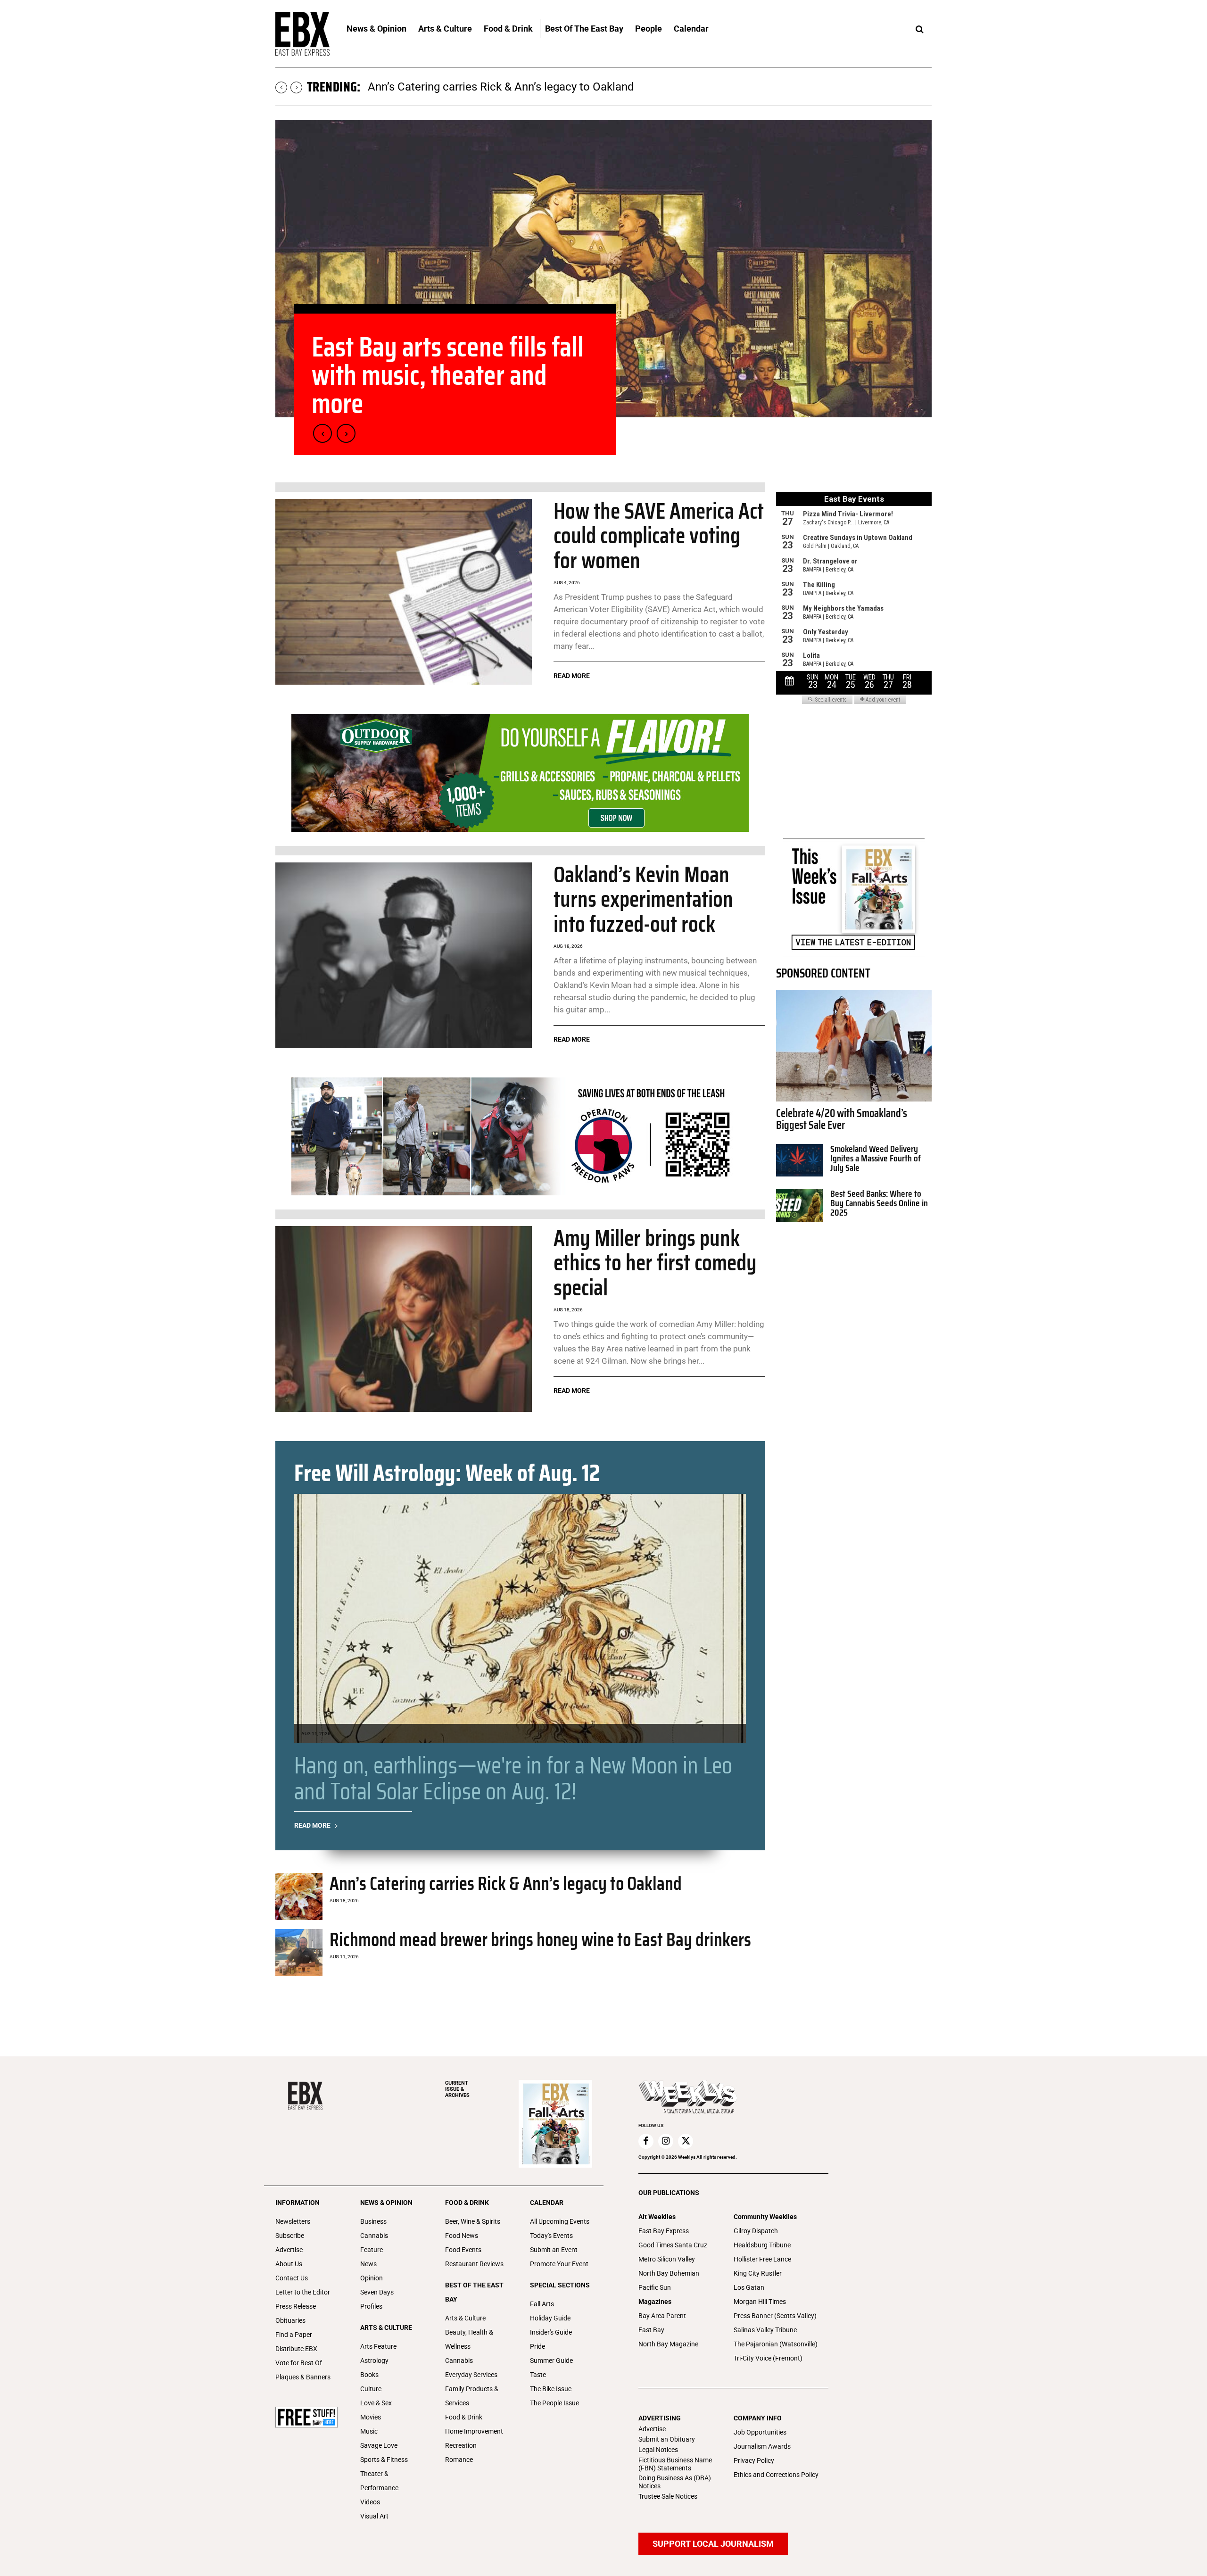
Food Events (463, 2250)
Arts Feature (378, 2346)
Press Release (296, 2306)
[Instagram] (666, 2141)
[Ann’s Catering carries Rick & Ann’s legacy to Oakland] (299, 1897)
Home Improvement (474, 2431)
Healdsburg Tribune (762, 2245)
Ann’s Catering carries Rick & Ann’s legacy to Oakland (506, 1884)
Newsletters (293, 2221)
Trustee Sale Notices (668, 2496)
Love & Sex (376, 2403)
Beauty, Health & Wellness (469, 2339)
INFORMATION (298, 2203)
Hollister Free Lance (762, 2259)
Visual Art (374, 2516)
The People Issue (554, 2403)
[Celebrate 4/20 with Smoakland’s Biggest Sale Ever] (854, 1046)
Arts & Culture (465, 2318)
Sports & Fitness (384, 2460)
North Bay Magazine (668, 2344)
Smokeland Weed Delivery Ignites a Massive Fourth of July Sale (876, 1158)
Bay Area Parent (662, 2316)
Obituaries (290, 2320)
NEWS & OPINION (386, 2203)
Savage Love (379, 2445)
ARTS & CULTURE (386, 2328)
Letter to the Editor (303, 2292)
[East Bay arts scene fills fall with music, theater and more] (603, 269)
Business (373, 2221)
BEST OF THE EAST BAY (474, 2292)
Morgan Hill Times (760, 2302)
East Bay (651, 2330)
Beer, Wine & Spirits (473, 2221)
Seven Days (377, 2292)
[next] (296, 87)
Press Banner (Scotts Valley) (775, 2316)
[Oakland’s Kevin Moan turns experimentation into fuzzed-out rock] (404, 956)
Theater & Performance (379, 2481)
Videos (370, 2502)
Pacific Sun (655, 2287)
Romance (459, 2460)
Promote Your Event (559, 2264)
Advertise (289, 2250)
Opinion (372, 2278)
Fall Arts (542, 2304)
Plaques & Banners (303, 2377)
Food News (462, 2236)
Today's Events (551, 2236)
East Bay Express (664, 2231)
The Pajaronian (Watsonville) (776, 2344)
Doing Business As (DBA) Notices (675, 2482)
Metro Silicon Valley (667, 2259)
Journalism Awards (762, 2446)
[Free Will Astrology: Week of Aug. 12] (520, 1619)
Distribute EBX (296, 2349)
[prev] (281, 87)
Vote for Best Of (299, 2363)
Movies (371, 2417)
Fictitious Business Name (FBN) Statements (675, 2464)
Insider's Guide (551, 2332)
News (368, 2264)
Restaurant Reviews (474, 2264)
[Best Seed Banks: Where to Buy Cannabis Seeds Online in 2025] (799, 1205)
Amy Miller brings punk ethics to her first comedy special (655, 1263)
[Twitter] (686, 2141)
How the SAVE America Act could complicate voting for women (659, 536)
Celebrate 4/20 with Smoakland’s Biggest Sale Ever (842, 1119)
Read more (572, 676)
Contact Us (292, 2278)
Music (369, 2431)
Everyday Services (471, 2375)
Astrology (374, 2361)
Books (369, 2375)
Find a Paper (294, 2335)
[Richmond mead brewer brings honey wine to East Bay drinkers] (299, 1953)
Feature (372, 2250)
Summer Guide (551, 2361)
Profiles (371, 2306)
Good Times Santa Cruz (673, 2245)
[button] (919, 30)
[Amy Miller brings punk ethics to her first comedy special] (404, 1319)
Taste (538, 2375)
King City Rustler (758, 2273)
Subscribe (290, 2236)
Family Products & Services (472, 2396)
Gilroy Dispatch (756, 2231)
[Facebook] (646, 2141)
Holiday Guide (550, 2318)
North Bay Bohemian (669, 2273)
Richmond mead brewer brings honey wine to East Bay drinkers (540, 1940)
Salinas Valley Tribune (765, 2330)
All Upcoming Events (560, 2221)
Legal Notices (658, 2450)
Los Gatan (749, 2287)
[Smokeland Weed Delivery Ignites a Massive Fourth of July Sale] (799, 1160)
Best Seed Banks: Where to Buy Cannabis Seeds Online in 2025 (879, 1203)
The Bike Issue (551, 2389)
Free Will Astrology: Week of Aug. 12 (447, 1473)
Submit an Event (554, 2250)
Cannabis (374, 2236)
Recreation (461, 2445)
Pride (537, 2346)
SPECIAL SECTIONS (560, 2285)
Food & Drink (464, 2417)
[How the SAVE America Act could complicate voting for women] (404, 592)
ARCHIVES (457, 2089)
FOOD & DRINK (467, 2203)
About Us (289, 2264)
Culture (371, 2389)
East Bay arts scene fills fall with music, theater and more (511, 87)
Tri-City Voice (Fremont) (768, 2358)
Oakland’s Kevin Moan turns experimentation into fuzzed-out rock (643, 899)
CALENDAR (547, 2203)
